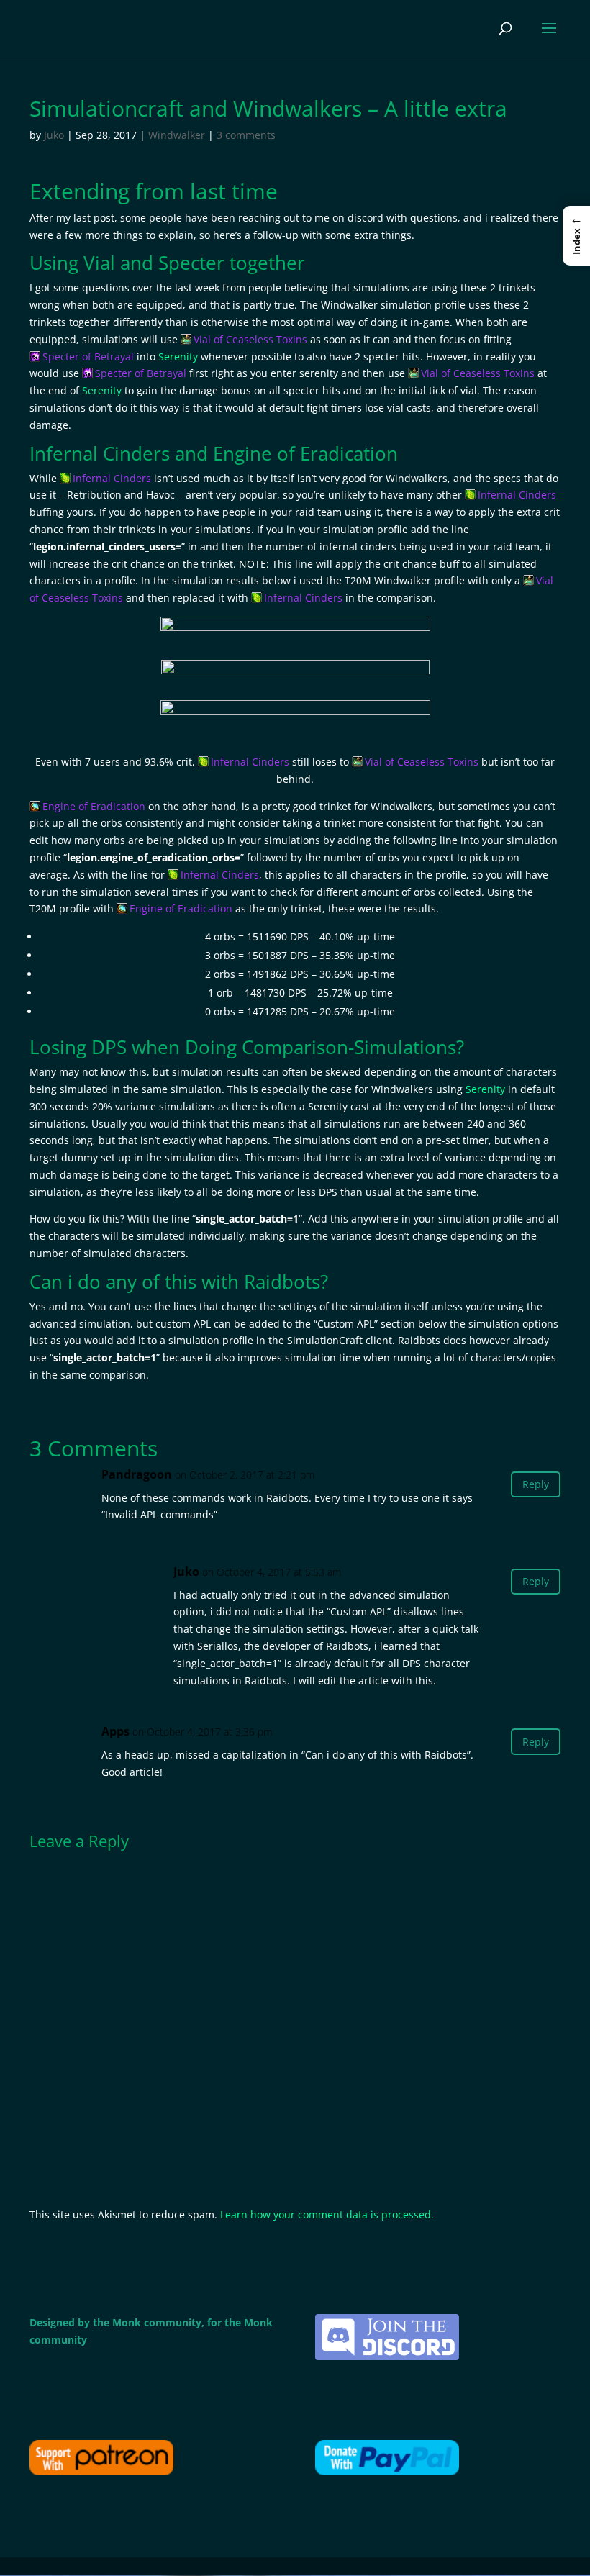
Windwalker (177, 135)
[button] (576, 235)
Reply (536, 1484)
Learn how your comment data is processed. (327, 2214)
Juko (54, 135)
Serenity (178, 357)
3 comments (246, 135)
